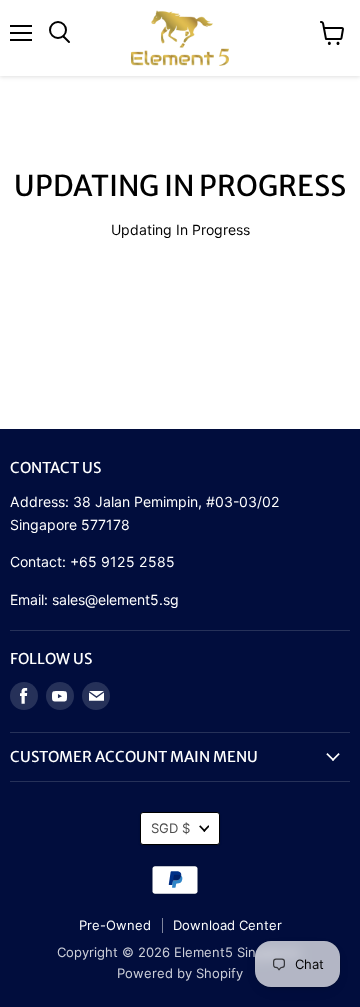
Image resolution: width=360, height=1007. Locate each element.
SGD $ (170, 828)
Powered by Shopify (180, 973)
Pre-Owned (115, 925)
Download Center (227, 925)
